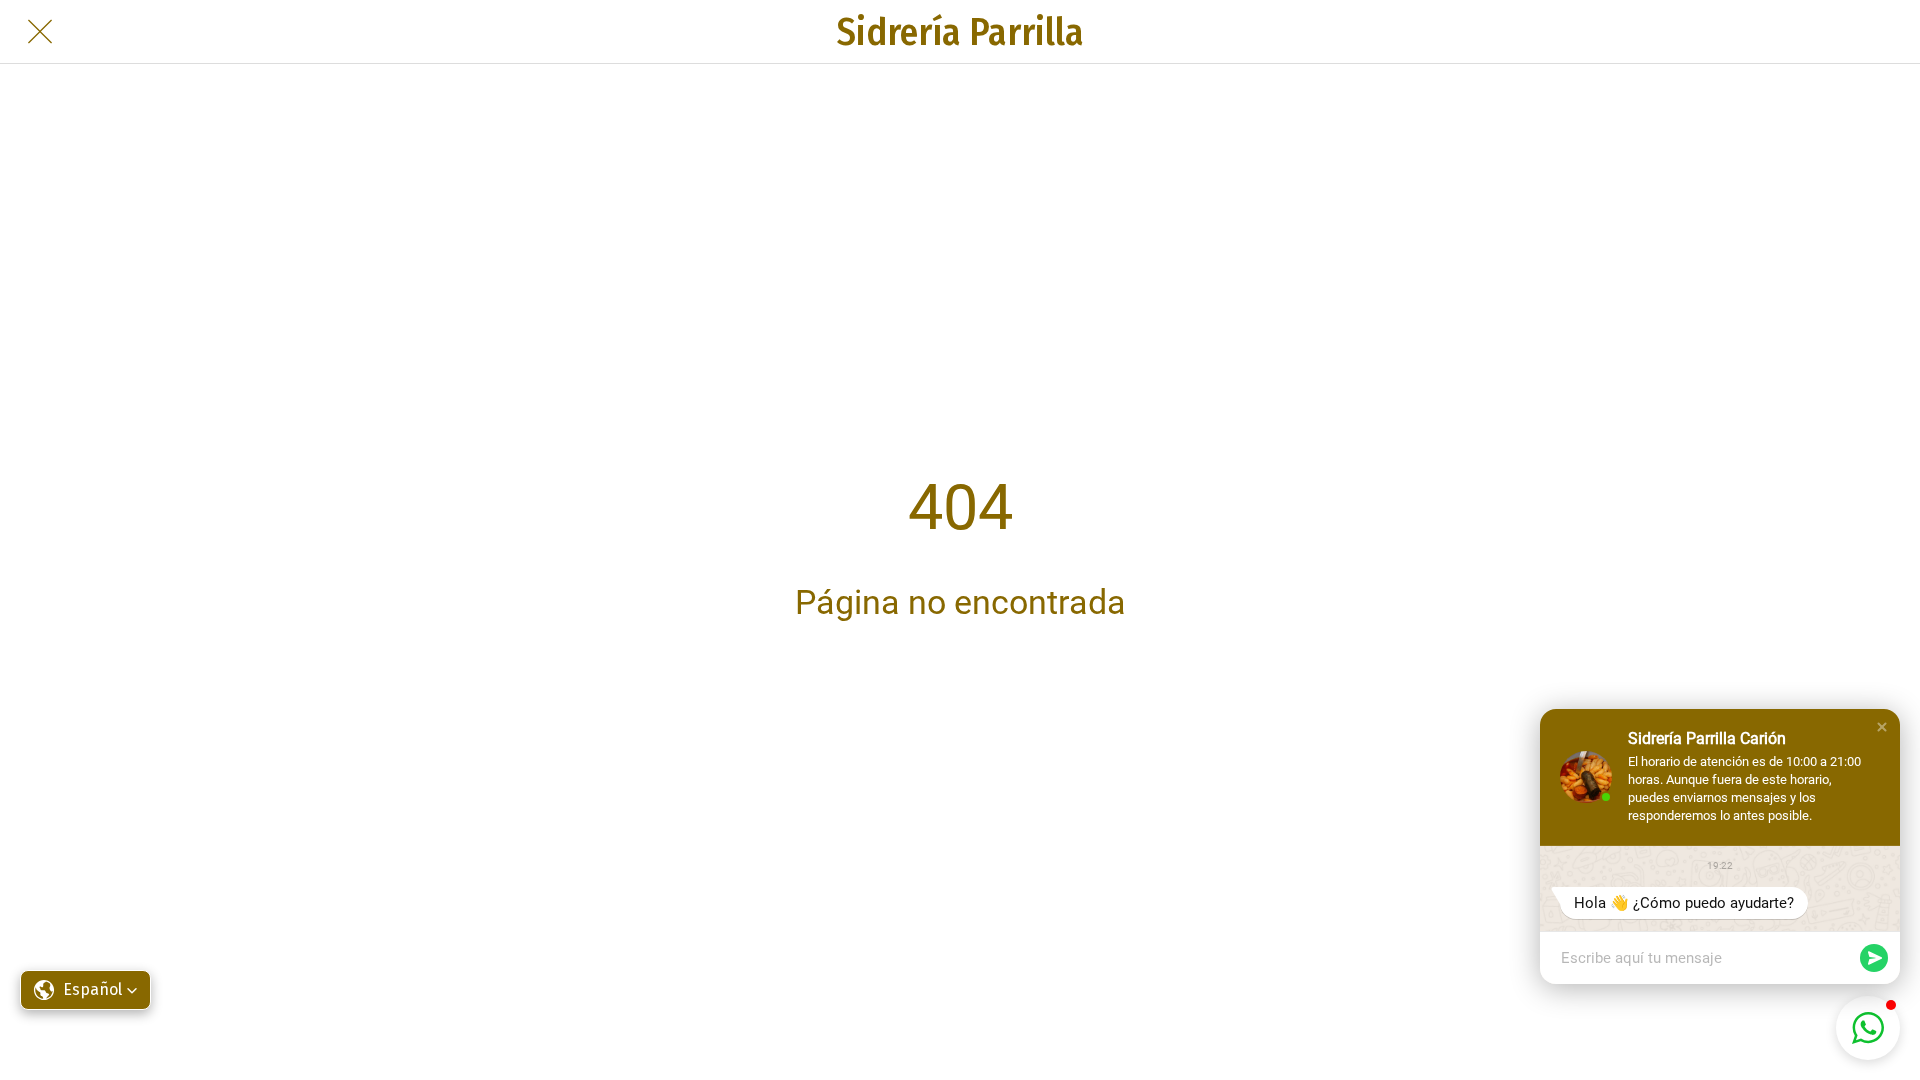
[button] (1882, 727)
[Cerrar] (40, 32)
